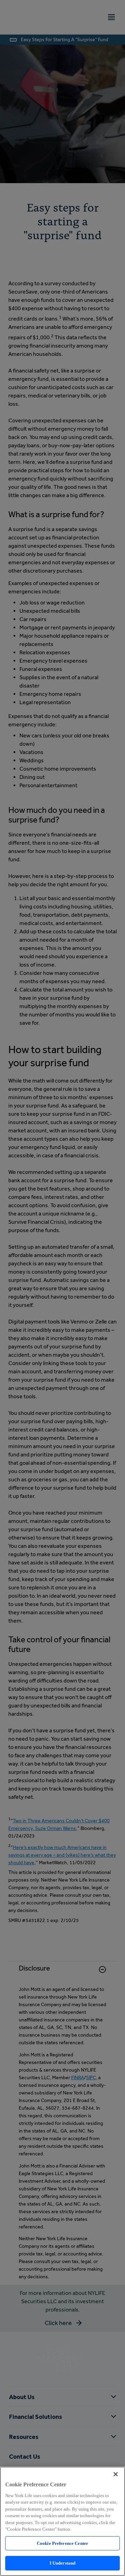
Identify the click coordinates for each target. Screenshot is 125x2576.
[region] (62, 2521)
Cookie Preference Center (62, 2543)
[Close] (116, 2474)
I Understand (63, 2563)
